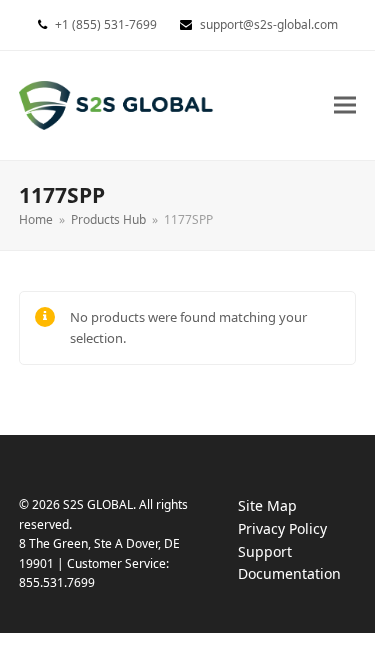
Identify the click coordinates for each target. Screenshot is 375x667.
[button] (345, 105)
